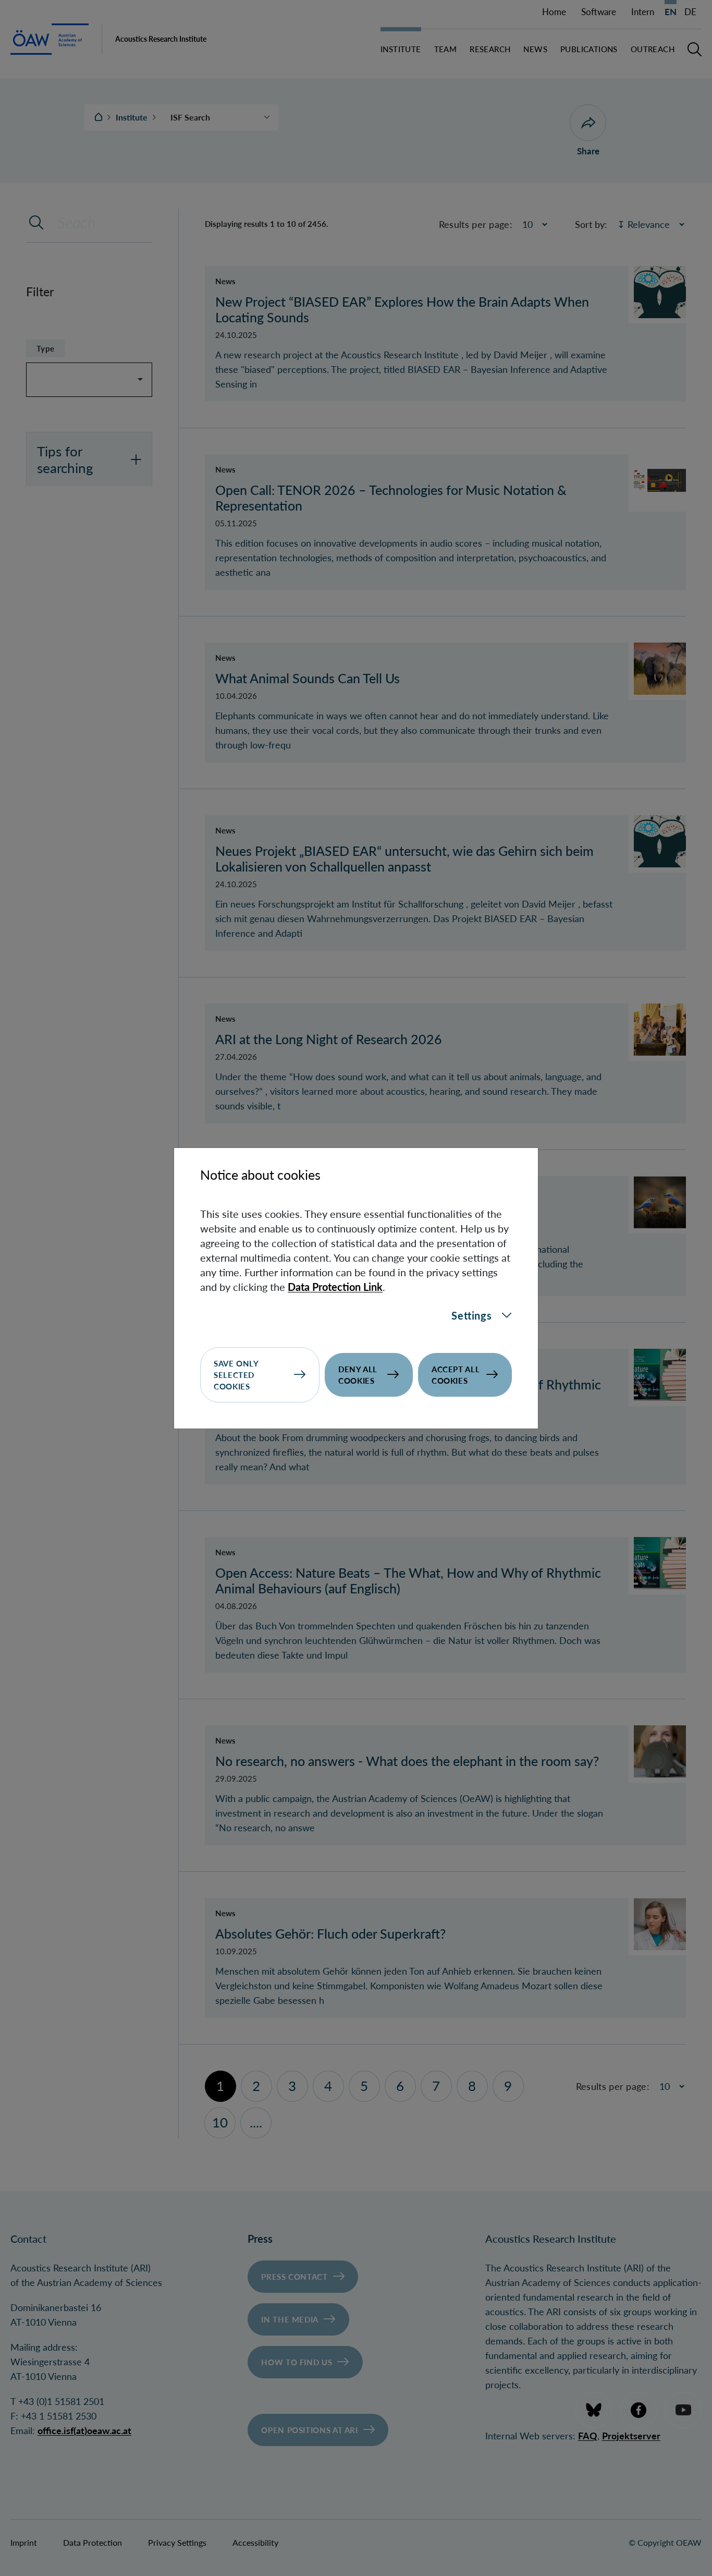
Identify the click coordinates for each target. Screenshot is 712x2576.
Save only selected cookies (236, 1375)
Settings (471, 1315)
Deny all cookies (358, 1375)
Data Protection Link (335, 1287)
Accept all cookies (456, 1375)
